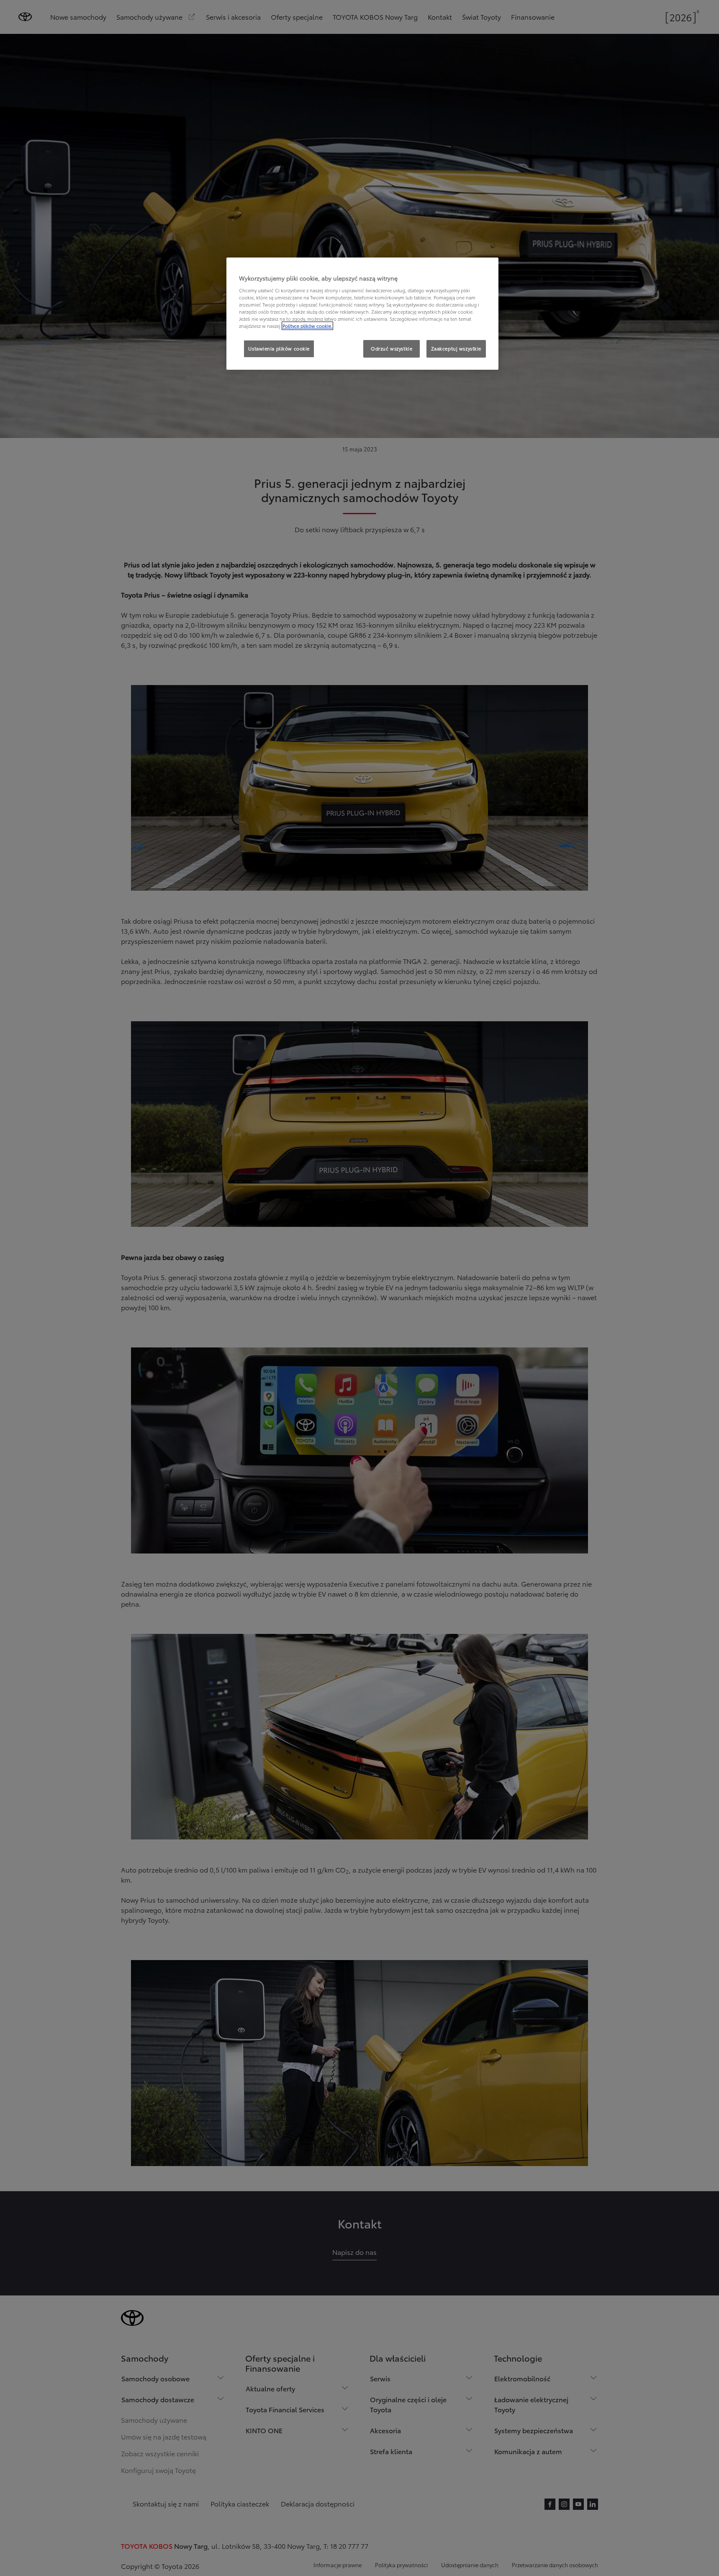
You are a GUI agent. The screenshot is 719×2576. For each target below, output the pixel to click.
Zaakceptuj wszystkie (456, 348)
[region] (362, 314)
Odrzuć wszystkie (392, 348)
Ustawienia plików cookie (279, 348)
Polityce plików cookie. (307, 326)
